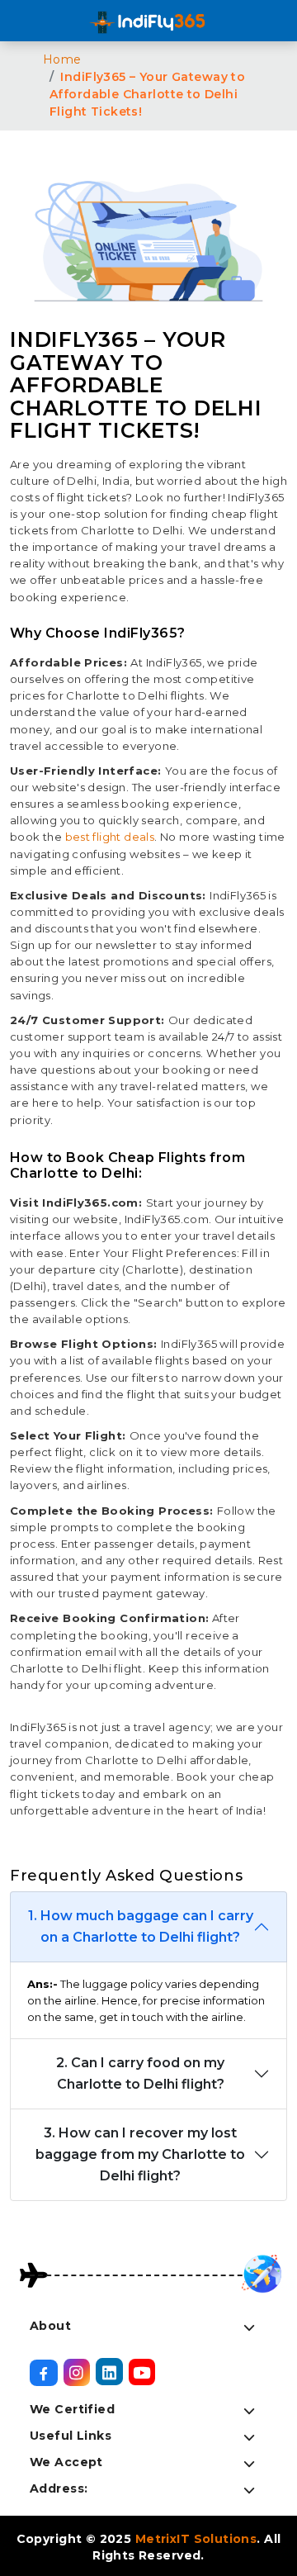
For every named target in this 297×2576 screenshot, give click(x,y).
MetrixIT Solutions (196, 2539)
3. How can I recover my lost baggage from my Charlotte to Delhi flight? (140, 2154)
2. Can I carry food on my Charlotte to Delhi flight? (140, 2073)
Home (62, 59)
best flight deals (110, 837)
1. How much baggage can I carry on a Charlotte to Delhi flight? (141, 1926)
